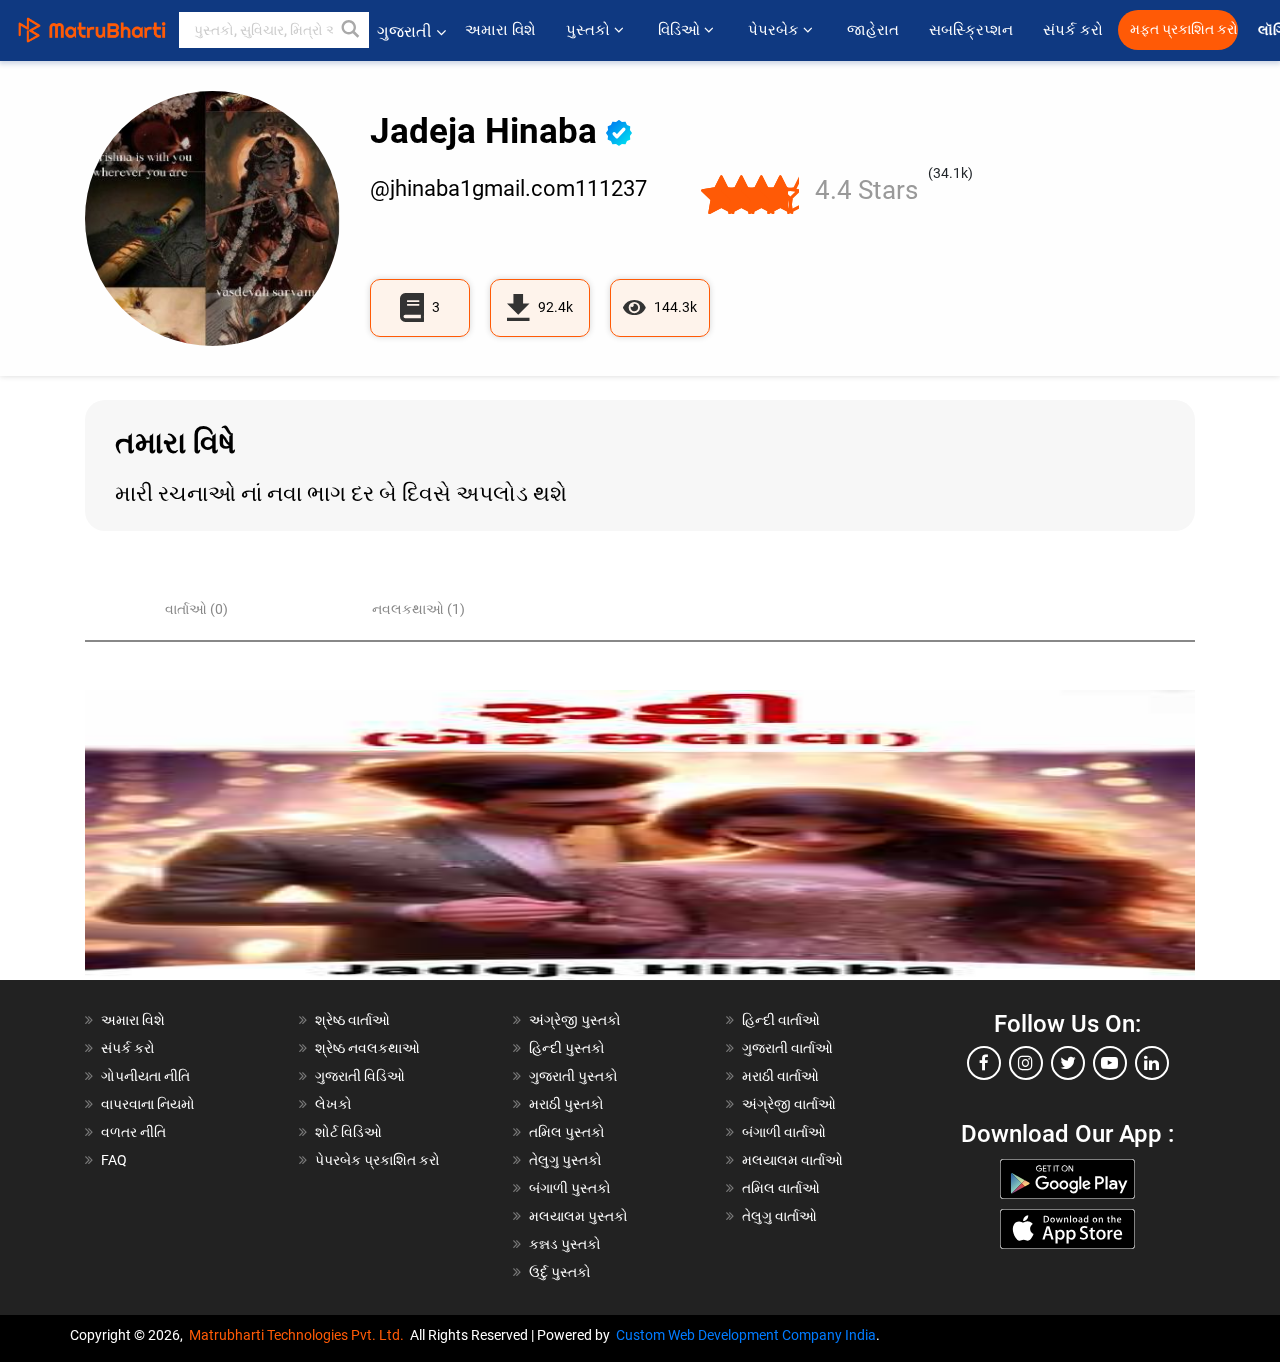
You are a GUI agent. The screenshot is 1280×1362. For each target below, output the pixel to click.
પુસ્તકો (590, 30)
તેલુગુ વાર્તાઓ (779, 1216)
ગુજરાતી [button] (404, 31)
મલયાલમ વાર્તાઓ (792, 1160)
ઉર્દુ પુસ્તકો (560, 1272)
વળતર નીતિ (133, 1132)
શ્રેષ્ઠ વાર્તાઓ (352, 1020)
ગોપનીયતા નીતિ (145, 1076)
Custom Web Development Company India (746, 1335)
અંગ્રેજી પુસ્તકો (575, 1020)
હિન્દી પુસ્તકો (567, 1048)
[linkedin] (1152, 1063)
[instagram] (1026, 1063)
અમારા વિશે (500, 30)
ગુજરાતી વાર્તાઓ (787, 1048)
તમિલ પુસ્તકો (567, 1132)
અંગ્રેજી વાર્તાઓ (789, 1104)
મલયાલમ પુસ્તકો (578, 1216)
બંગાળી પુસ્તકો (570, 1188)
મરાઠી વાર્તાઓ (780, 1076)
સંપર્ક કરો (1073, 30)
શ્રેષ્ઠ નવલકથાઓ (367, 1048)
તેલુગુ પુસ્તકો (565, 1160)
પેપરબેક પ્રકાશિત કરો (377, 1160)
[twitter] (1068, 1063)
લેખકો (333, 1104)
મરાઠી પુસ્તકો (566, 1104)
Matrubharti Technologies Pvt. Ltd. (299, 1335)
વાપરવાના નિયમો (149, 1104)
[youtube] (1110, 1063)
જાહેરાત (873, 30)
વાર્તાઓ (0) (196, 609)
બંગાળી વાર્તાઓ (784, 1132)
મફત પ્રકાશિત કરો (1184, 29)
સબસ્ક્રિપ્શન (971, 30)
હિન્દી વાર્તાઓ (781, 1020)
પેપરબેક (775, 30)
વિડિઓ (681, 30)
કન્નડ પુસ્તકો (565, 1244)
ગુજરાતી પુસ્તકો (573, 1076)
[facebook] (984, 1063)
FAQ (114, 1160)
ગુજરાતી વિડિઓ (360, 1076)
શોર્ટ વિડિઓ (348, 1132)
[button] (351, 30)
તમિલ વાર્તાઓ (781, 1188)
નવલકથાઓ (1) (418, 609)
